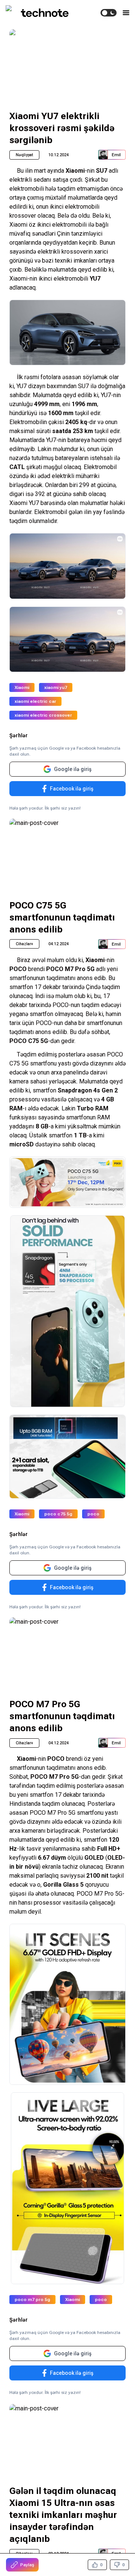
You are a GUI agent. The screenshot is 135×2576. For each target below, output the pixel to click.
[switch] (109, 13)
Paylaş (27, 2565)
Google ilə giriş (73, 769)
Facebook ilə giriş (72, 789)
